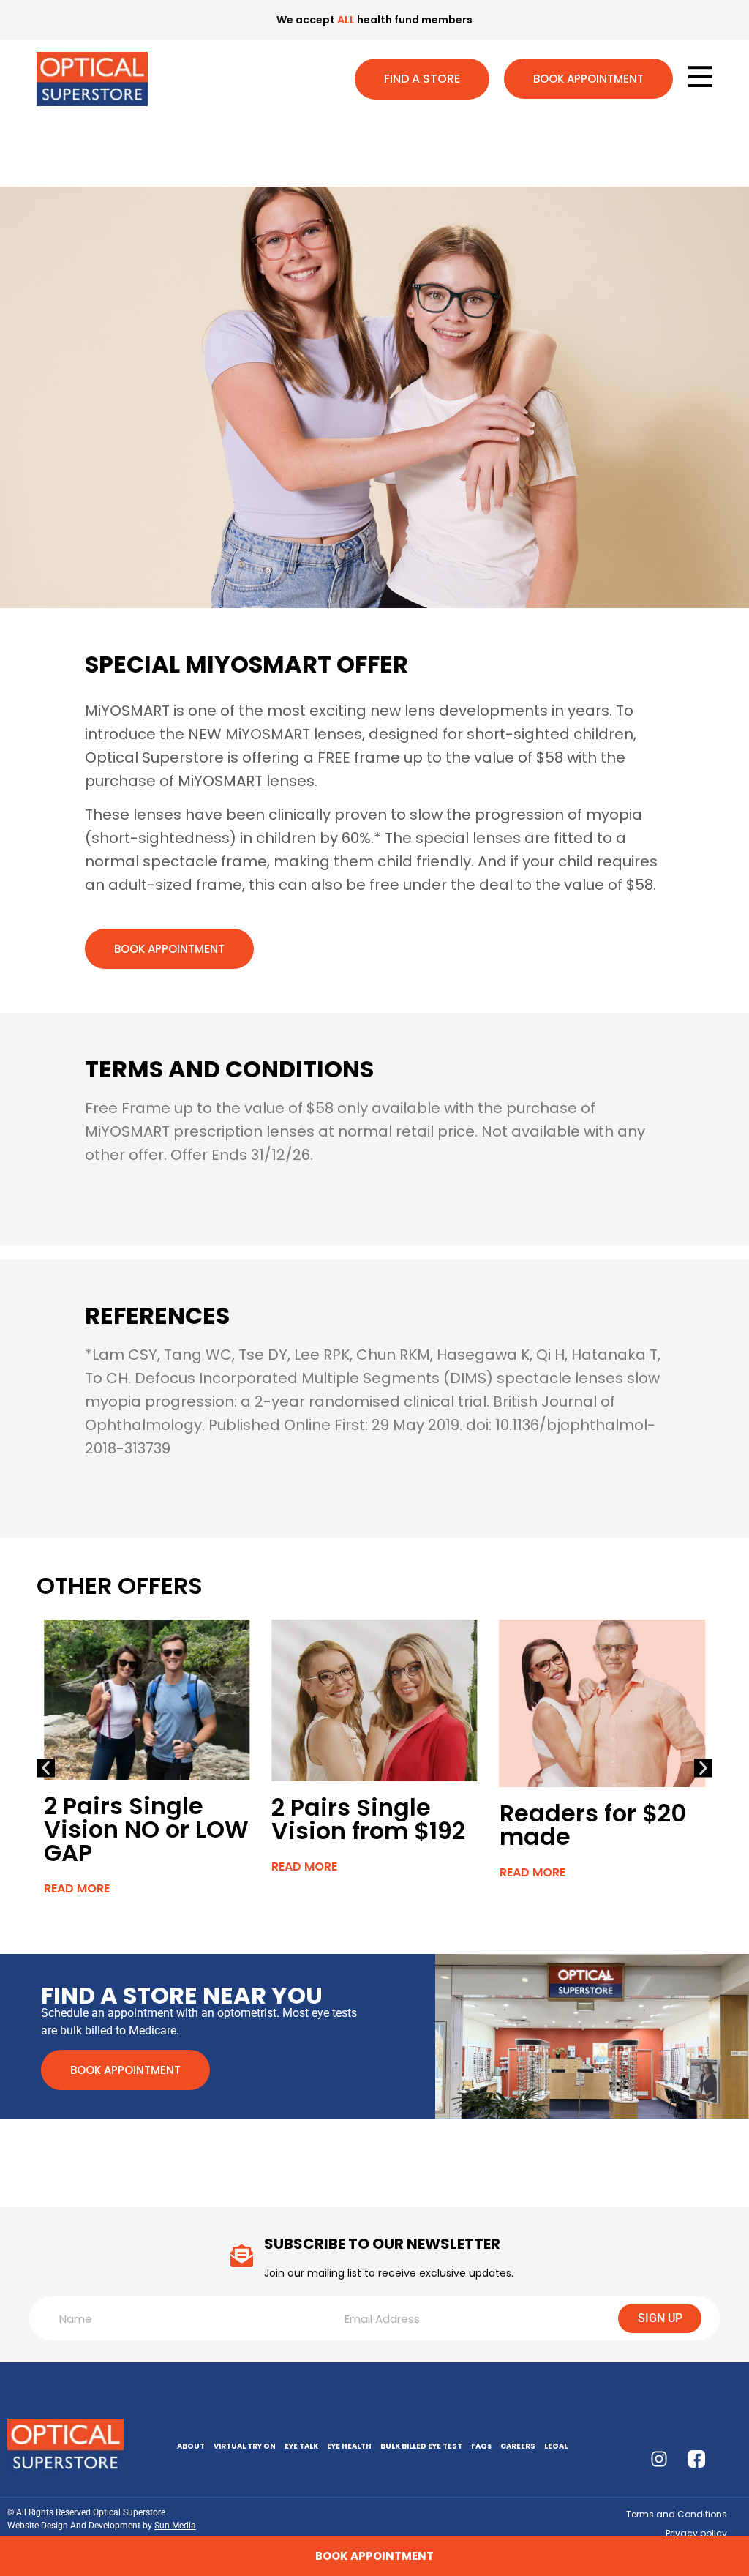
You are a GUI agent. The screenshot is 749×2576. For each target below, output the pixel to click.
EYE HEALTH (349, 2446)
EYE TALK (301, 2446)
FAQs (481, 2446)
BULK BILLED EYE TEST (421, 2446)
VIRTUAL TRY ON (245, 2446)
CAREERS (518, 2446)
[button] (46, 1768)
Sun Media (175, 2526)
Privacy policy (696, 2533)
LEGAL (556, 2446)
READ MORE (77, 1888)
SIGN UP (660, 2318)
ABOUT (191, 2446)
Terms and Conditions (677, 2514)
